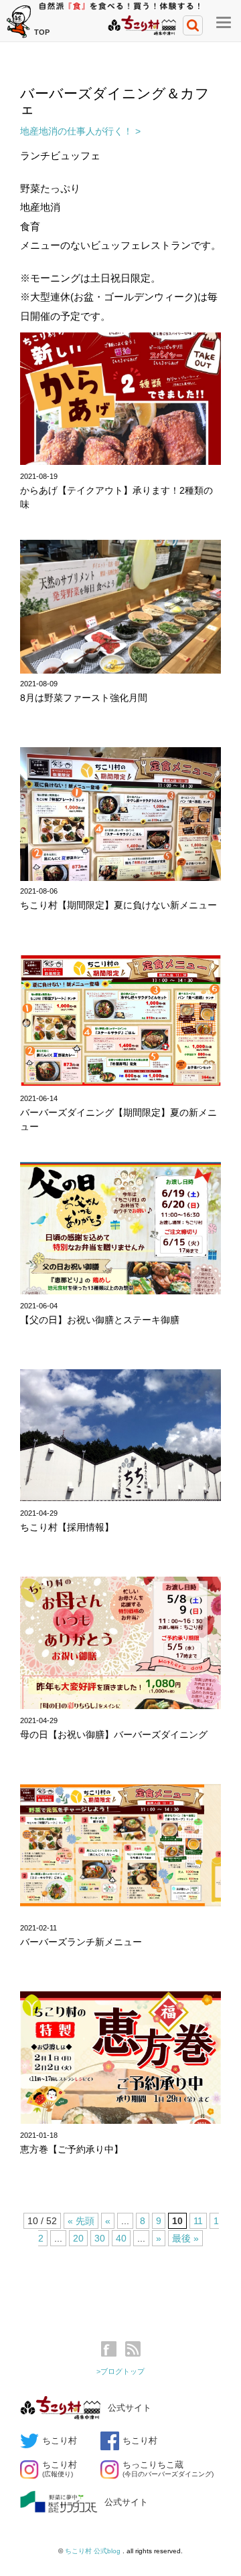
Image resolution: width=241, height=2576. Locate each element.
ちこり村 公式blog (94, 2551)
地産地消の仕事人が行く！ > (80, 131)
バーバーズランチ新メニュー (81, 1942)
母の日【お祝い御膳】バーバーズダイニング (114, 1735)
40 (121, 2238)
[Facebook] (112, 2349)
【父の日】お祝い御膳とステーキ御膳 (100, 1320)
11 (198, 2221)
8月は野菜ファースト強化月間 (84, 698)
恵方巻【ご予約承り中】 (72, 2149)
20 (78, 2238)
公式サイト (130, 2408)
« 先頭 (81, 2221)
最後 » (185, 2238)
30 (100, 2238)
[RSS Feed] (133, 2349)
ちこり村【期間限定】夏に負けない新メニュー (118, 905)
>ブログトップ (120, 2371)
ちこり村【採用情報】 (67, 1527)
